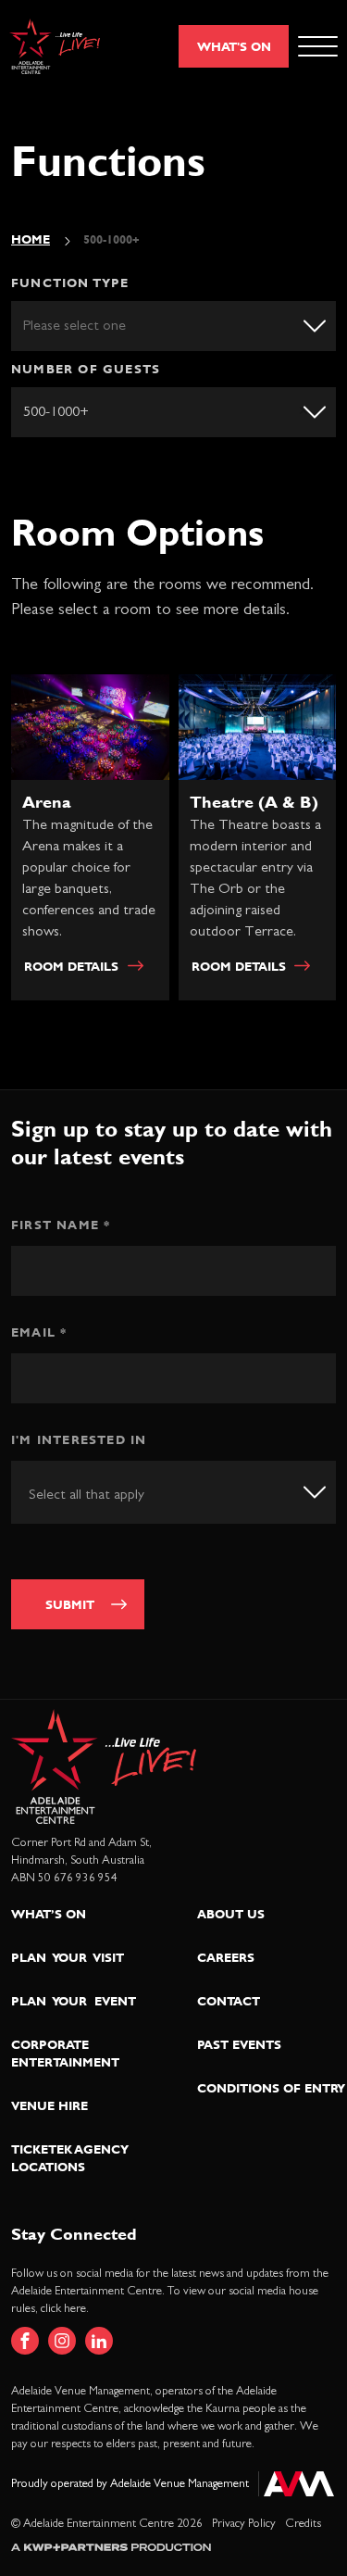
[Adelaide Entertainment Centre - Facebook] (25, 2341)
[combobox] (173, 1492)
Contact (229, 2001)
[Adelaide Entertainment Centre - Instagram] (62, 2341)
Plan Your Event (74, 2001)
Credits (303, 2524)
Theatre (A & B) (254, 802)
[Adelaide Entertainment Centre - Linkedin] (99, 2341)
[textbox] (108, 1494)
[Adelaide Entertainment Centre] (55, 47)
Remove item (304, 410)
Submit (70, 1604)
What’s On (49, 1914)
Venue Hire (50, 2105)
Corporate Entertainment (65, 2053)
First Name (61, 1225)
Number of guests (86, 369)
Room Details (71, 966)
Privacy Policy (244, 2524)
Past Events (239, 2044)
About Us (231, 1914)
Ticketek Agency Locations (70, 2158)
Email (39, 1332)
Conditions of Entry (271, 2088)
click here (63, 2309)
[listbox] (173, 326)
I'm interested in (79, 1439)
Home (31, 239)
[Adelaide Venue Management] (296, 2484)
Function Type (70, 283)
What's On (234, 46)
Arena (47, 802)
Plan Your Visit (68, 1957)
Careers (226, 1957)
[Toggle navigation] (318, 46)
